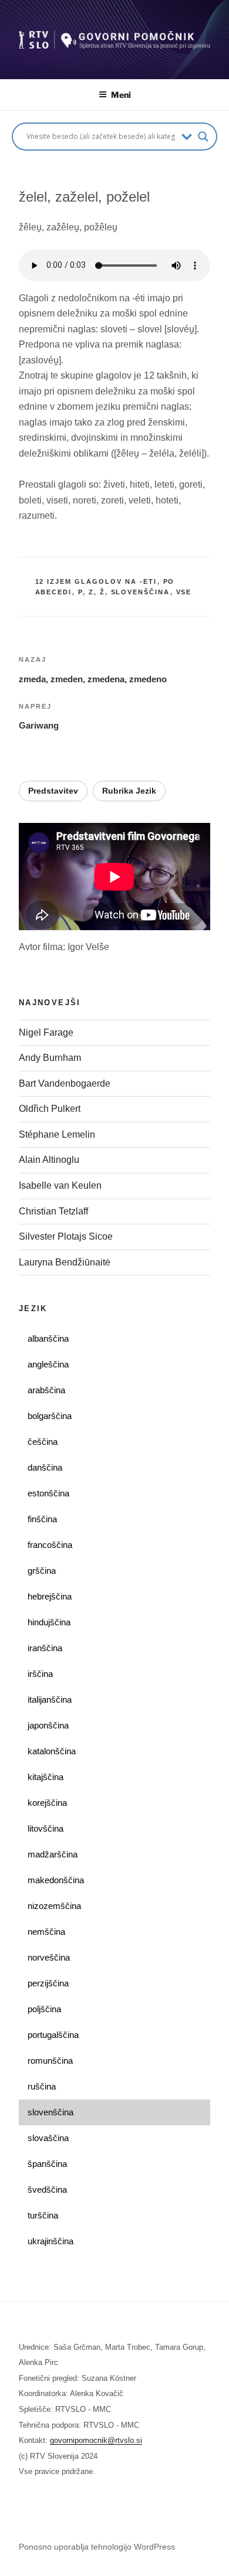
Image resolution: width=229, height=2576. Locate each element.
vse (184, 592)
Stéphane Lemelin (57, 1134)
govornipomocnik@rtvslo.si (96, 2440)
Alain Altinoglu (49, 1160)
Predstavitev (53, 791)
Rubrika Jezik (129, 791)
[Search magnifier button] (203, 137)
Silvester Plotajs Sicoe (66, 1236)
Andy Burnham (50, 1058)
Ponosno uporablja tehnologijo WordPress (97, 2547)
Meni (121, 95)
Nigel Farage (47, 1032)
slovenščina (141, 592)
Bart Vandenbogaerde (65, 1083)
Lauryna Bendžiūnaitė (65, 1262)
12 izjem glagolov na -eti (96, 581)
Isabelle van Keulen (60, 1185)
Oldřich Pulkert (50, 1109)
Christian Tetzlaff (53, 1211)
